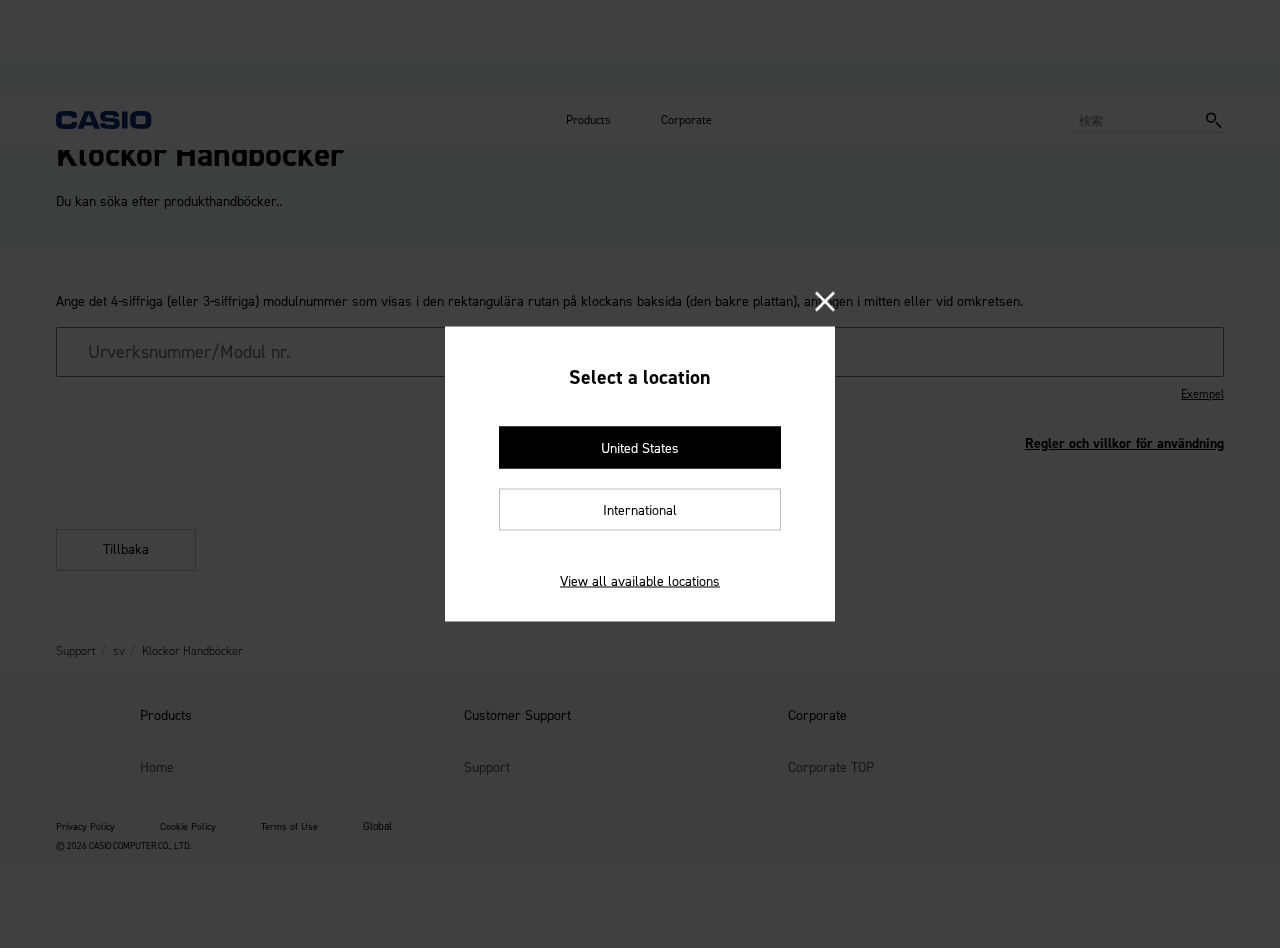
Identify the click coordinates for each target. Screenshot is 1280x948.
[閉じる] (825, 303)
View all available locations (640, 581)
